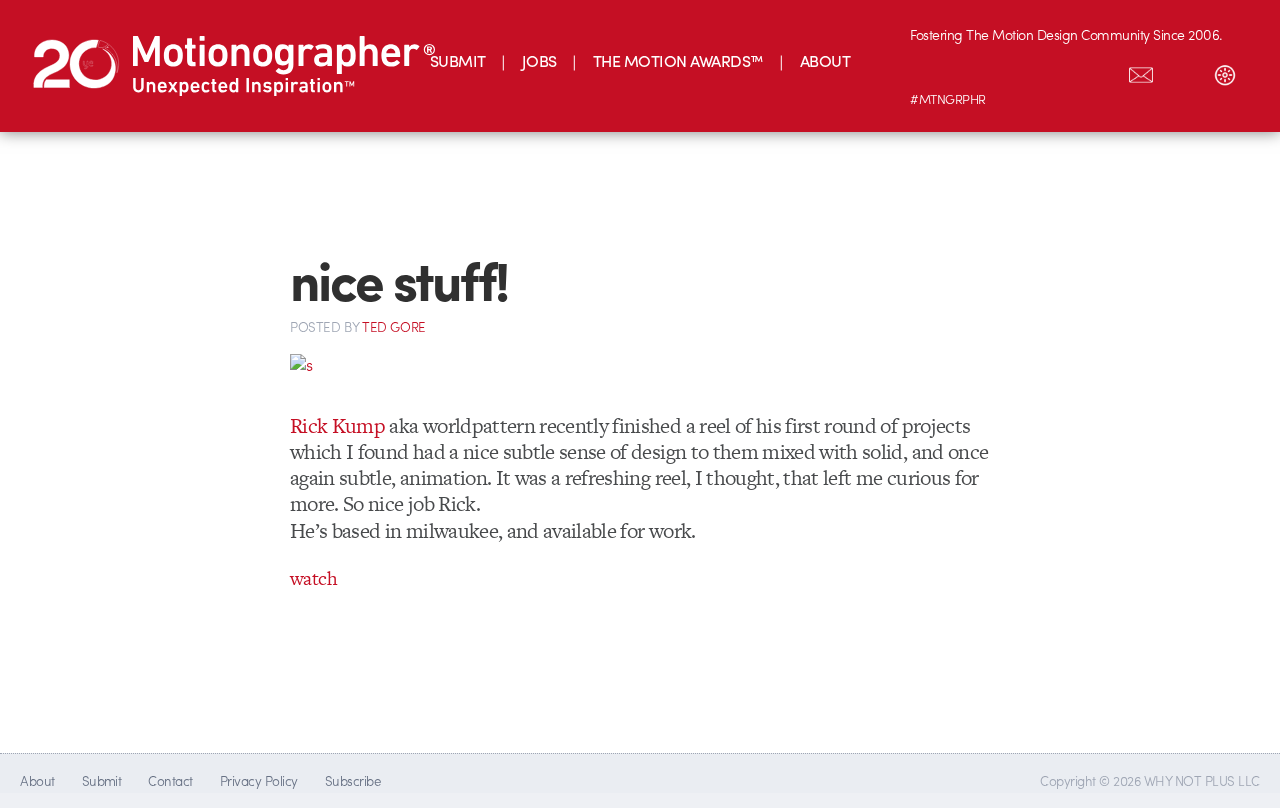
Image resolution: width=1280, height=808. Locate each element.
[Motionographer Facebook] (1057, 71)
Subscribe (352, 780)
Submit (102, 780)
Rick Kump (337, 425)
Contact (170, 780)
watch (313, 578)
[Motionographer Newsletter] (1141, 71)
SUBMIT (458, 60)
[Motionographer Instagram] (931, 71)
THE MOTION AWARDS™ (678, 60)
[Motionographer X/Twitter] (1099, 71)
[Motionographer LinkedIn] (973, 71)
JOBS (539, 60)
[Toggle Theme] (1225, 71)
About (37, 780)
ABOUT (825, 60)
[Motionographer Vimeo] (1015, 71)
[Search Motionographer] (1183, 71)
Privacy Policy (259, 780)
